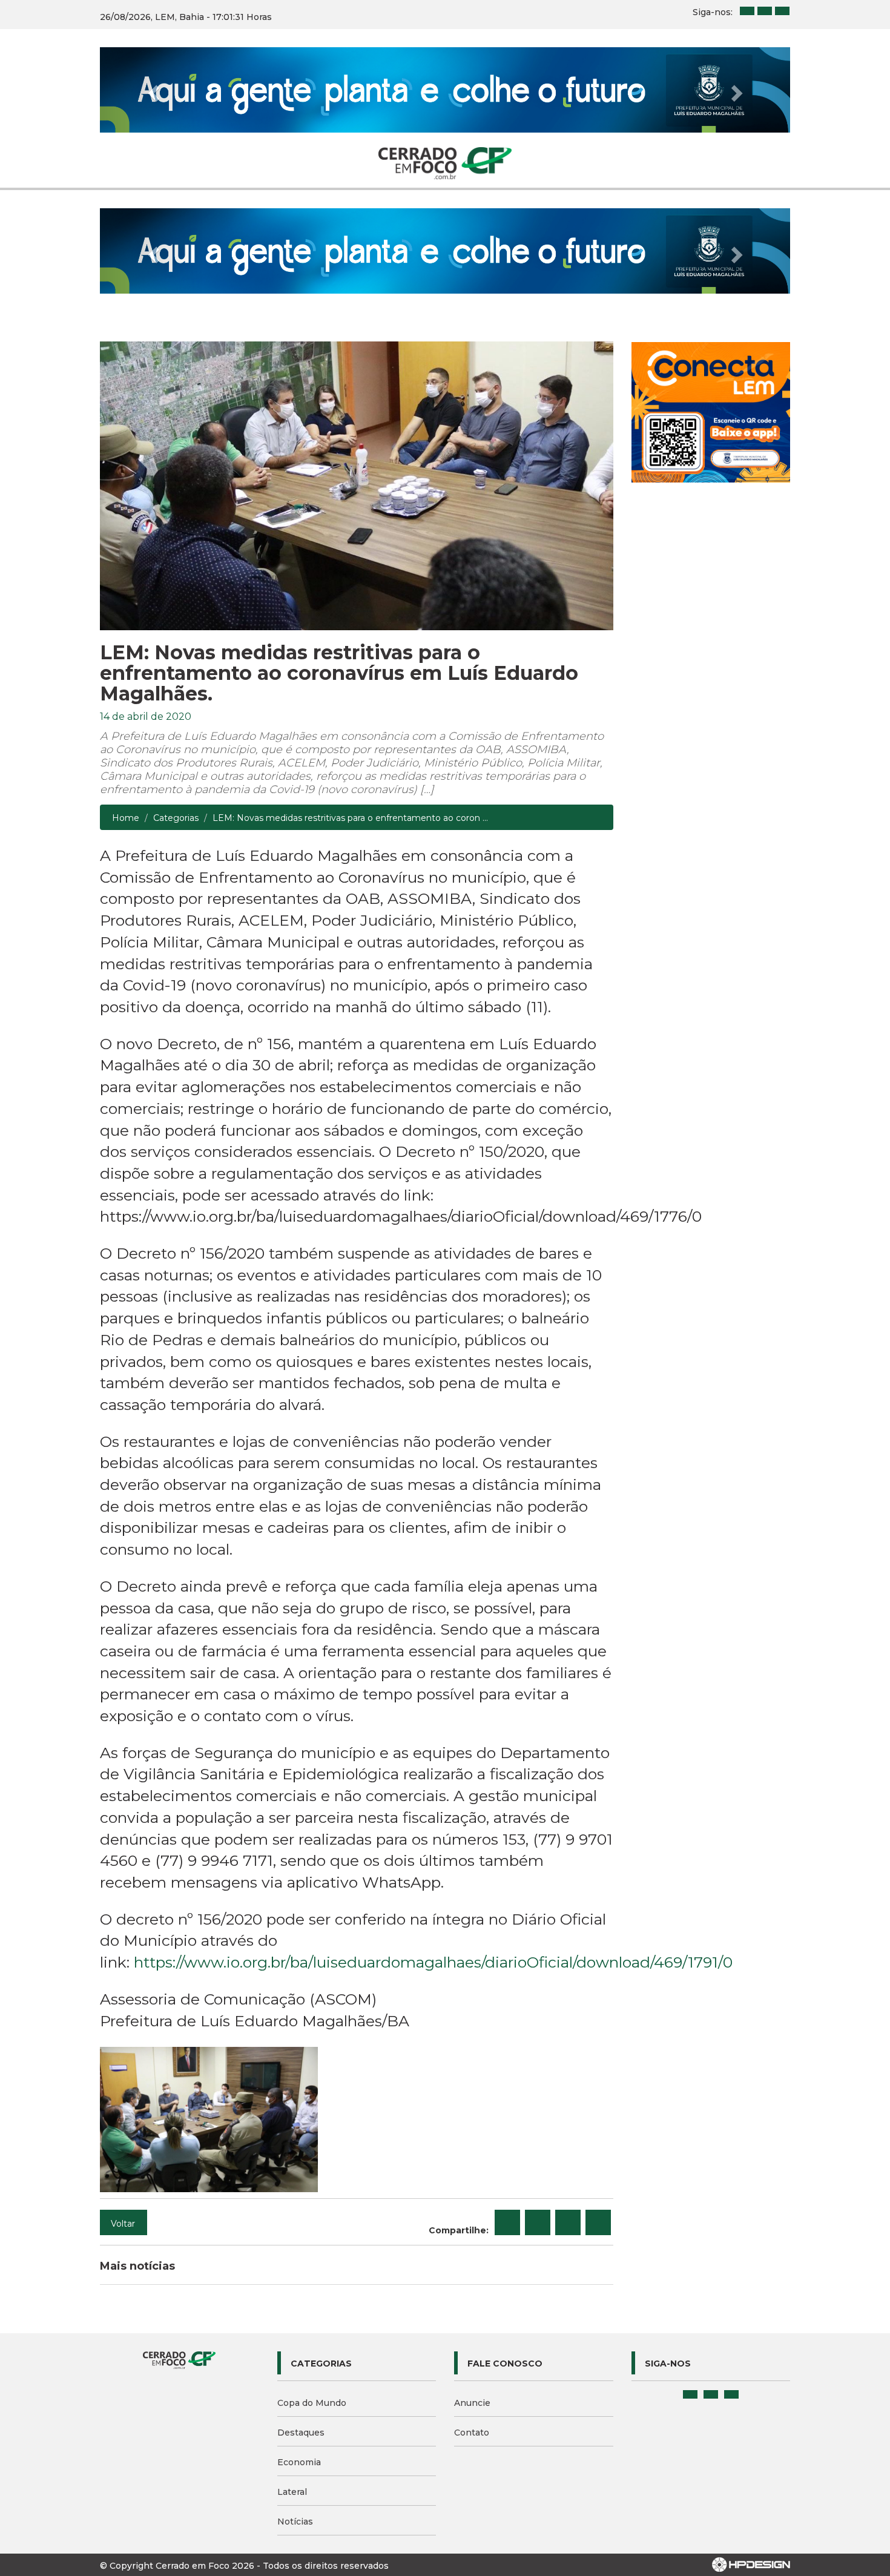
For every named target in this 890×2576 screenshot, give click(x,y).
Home (126, 818)
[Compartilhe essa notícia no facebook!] (507, 2222)
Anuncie (472, 2403)
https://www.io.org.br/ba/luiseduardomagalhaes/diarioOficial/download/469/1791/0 (433, 1962)
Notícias (295, 2522)
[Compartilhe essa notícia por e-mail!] (568, 2222)
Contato (472, 2433)
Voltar (123, 2224)
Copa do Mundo (312, 2403)
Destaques (301, 2433)
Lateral (292, 2492)
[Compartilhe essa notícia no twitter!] (538, 2222)
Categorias (176, 818)
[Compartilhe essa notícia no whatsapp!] (598, 2222)
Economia (299, 2462)
